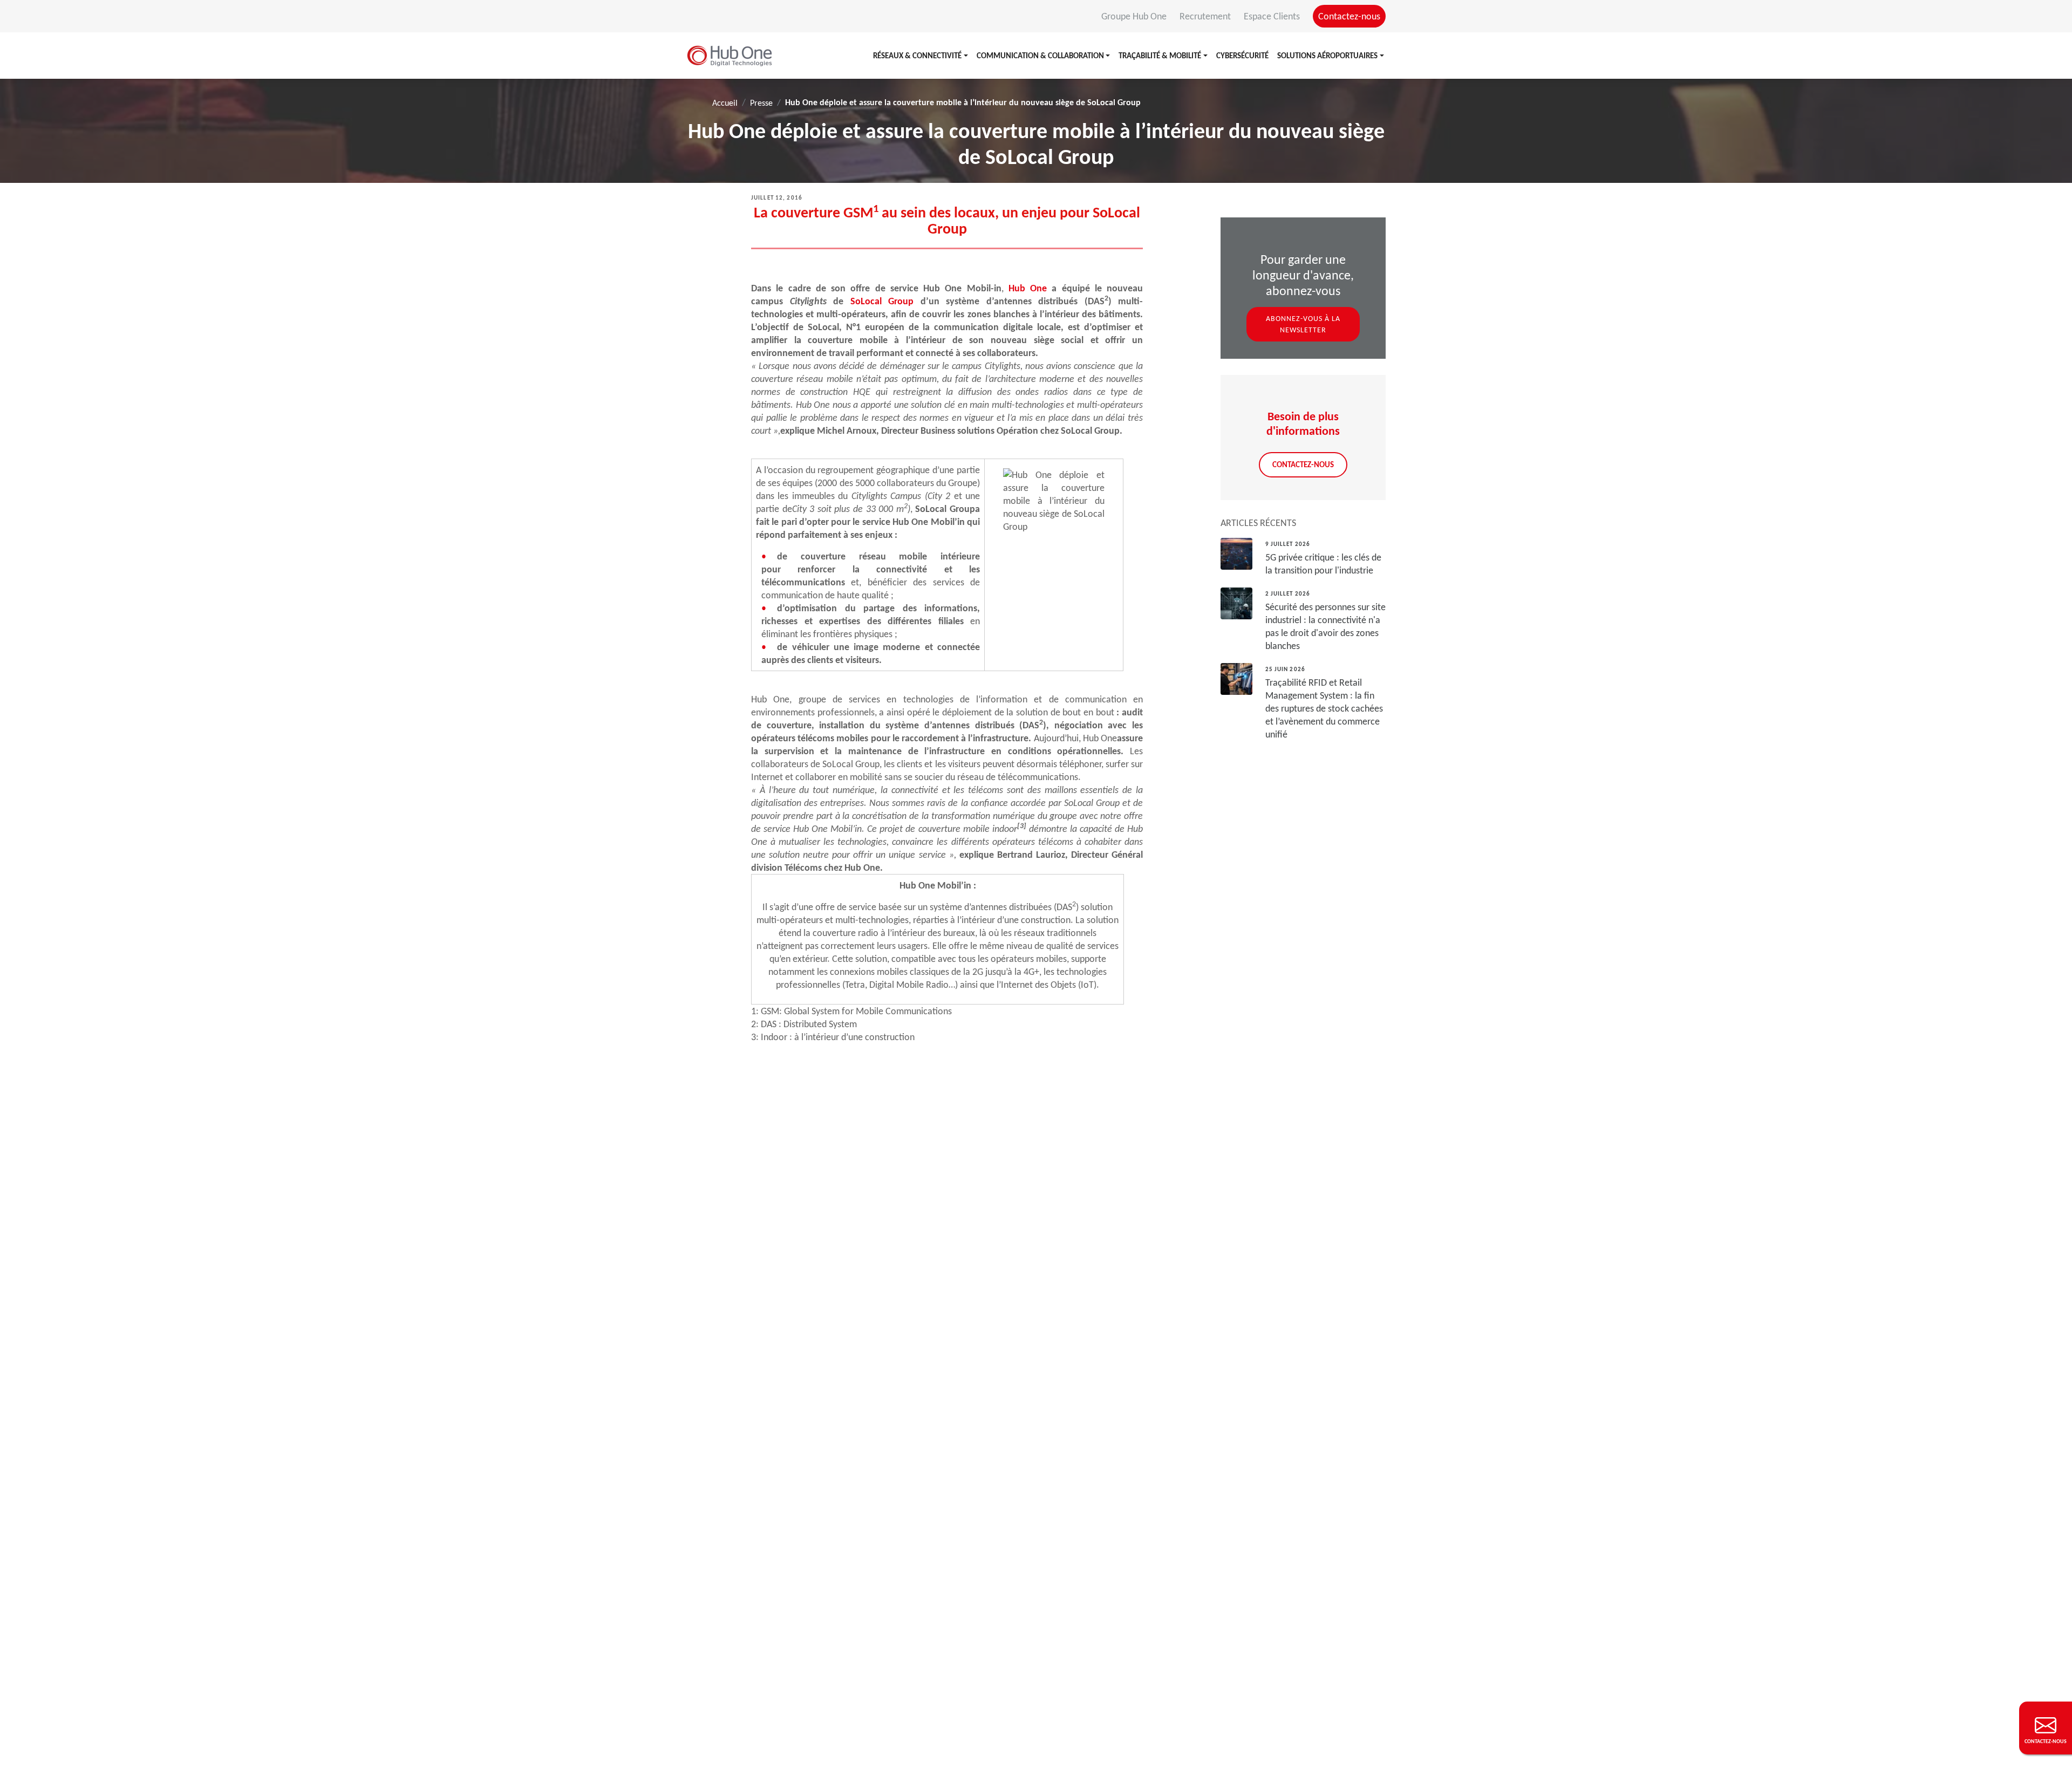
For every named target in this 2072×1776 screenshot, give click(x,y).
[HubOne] (730, 56)
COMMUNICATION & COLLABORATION (1040, 56)
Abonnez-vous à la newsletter (1303, 324)
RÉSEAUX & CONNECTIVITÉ (917, 56)
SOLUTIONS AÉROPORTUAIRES (1327, 56)
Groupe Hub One (1135, 16)
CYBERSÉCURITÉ (1242, 56)
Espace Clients (1273, 16)
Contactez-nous (1349, 16)
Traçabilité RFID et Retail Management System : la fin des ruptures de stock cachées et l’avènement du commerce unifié (1324, 708)
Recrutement (1206, 16)
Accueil (725, 103)
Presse (761, 103)
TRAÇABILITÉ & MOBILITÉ (1160, 56)
